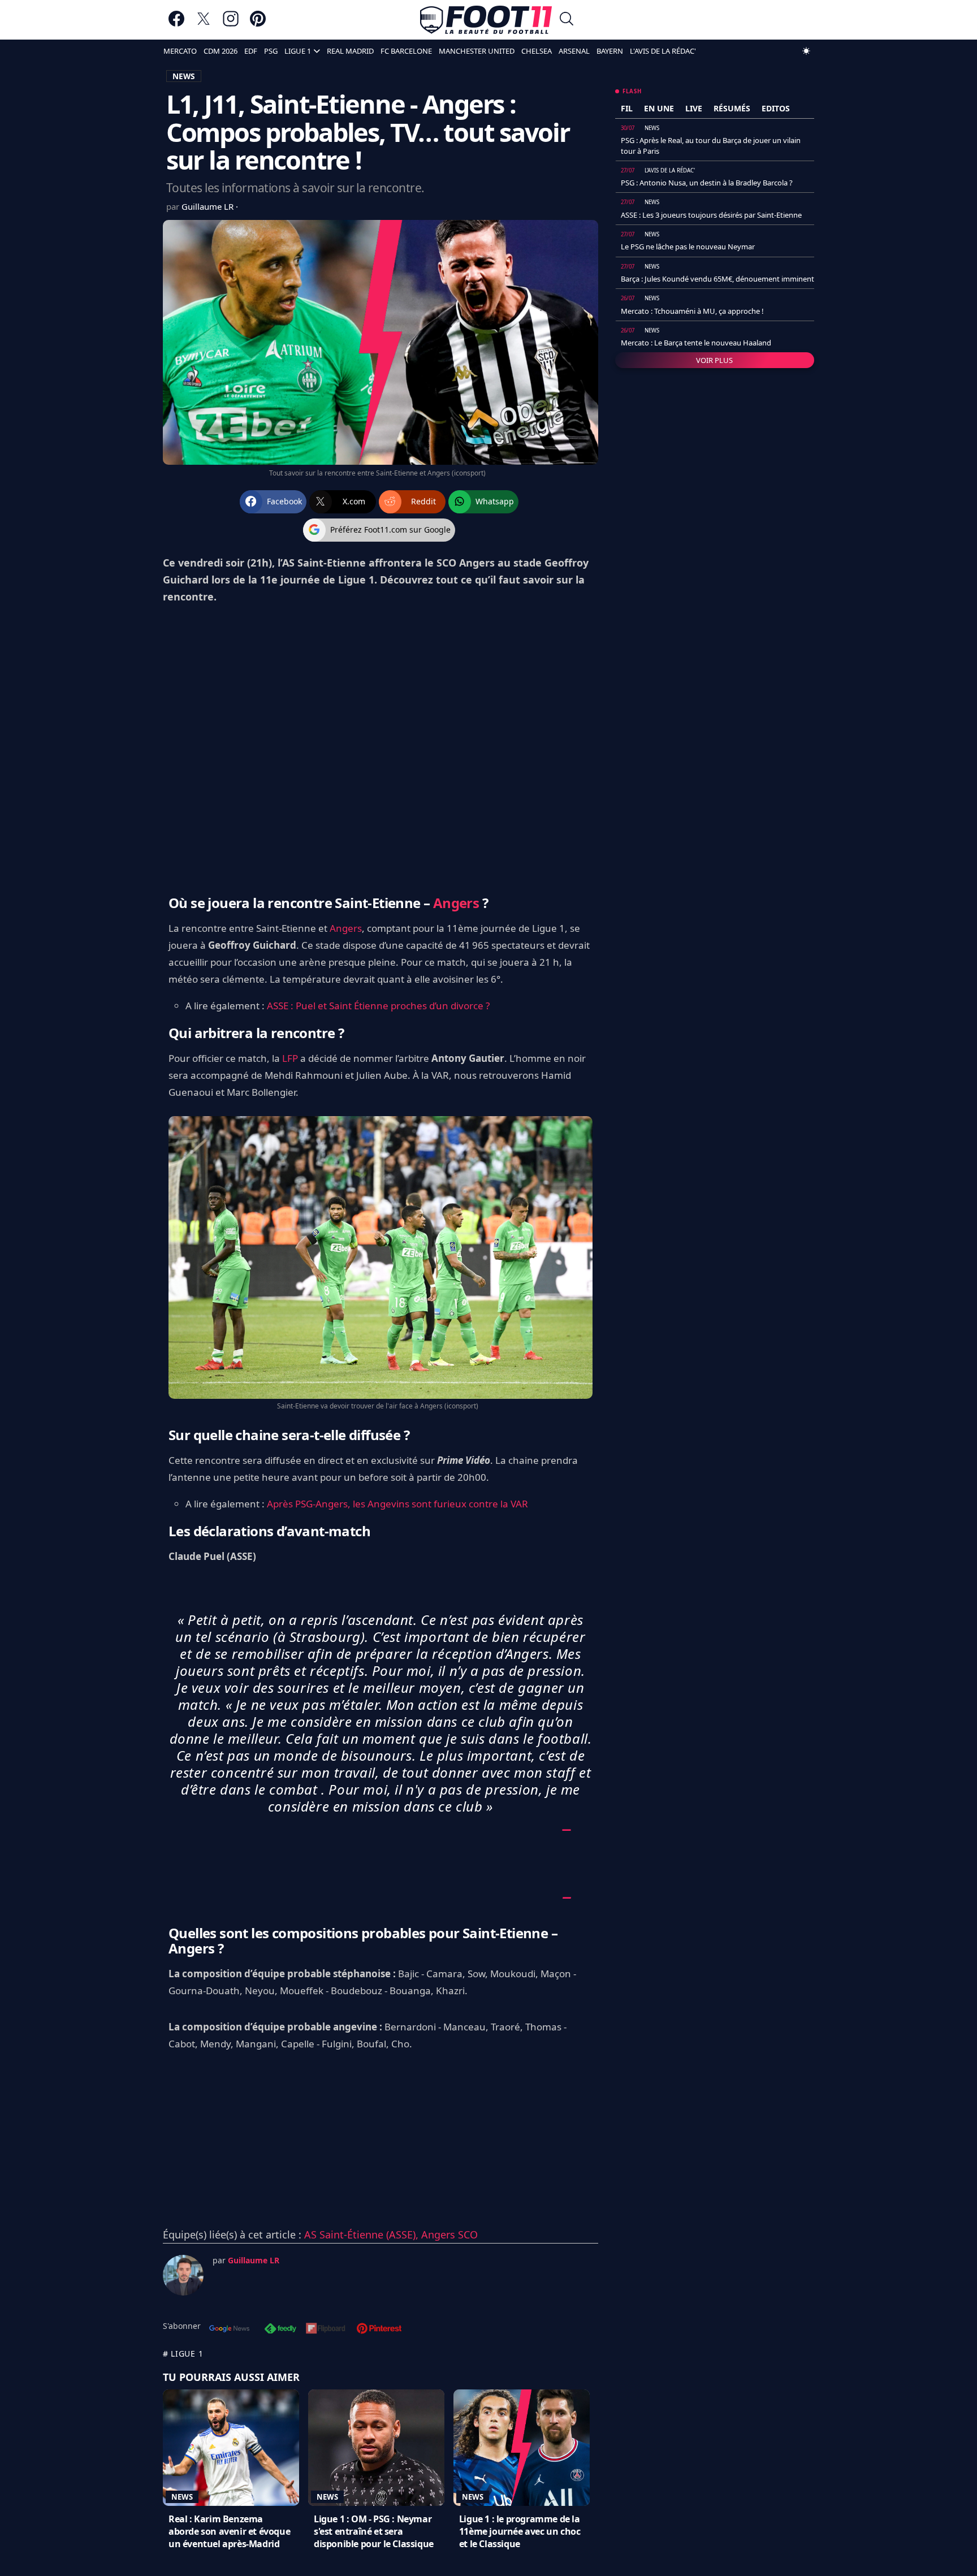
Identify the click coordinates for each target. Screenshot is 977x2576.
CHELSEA (537, 51)
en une (659, 108)
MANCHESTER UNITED (477, 51)
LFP (290, 1058)
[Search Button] (567, 20)
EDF (251, 51)
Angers (456, 903)
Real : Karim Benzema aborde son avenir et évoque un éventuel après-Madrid (229, 2531)
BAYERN (610, 51)
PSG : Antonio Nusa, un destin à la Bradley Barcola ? (707, 183)
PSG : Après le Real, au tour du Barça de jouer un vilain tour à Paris (711, 145)
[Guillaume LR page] (183, 2275)
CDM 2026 (221, 51)
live (694, 108)
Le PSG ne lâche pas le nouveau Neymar (688, 247)
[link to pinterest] (258, 24)
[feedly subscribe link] (280, 2329)
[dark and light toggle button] (806, 51)
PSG (271, 51)
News (182, 2497)
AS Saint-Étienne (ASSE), (363, 2234)
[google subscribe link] (230, 2329)
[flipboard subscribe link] (326, 2329)
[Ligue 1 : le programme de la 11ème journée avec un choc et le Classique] (522, 2448)
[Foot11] (486, 20)
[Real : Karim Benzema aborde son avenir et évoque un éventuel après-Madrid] (231, 2448)
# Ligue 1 (183, 2354)
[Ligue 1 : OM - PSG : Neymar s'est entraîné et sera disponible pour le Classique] (376, 2448)
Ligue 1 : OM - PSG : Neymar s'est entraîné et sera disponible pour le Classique (374, 2531)
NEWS (184, 76)
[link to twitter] (204, 24)
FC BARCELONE (406, 51)
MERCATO (180, 51)
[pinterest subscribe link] (379, 2329)
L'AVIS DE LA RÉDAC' (663, 51)
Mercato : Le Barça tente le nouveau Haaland (696, 343)
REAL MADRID (350, 51)
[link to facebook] (176, 24)
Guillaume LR (209, 206)
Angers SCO (449, 2234)
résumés (732, 108)
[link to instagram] (231, 24)
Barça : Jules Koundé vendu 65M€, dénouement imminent (717, 279)
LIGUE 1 (298, 51)
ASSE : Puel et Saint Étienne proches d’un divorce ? (378, 1006)
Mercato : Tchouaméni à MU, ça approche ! (692, 311)
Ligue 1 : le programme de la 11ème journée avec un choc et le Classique (520, 2531)
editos (776, 108)
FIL (627, 108)
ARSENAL (574, 51)
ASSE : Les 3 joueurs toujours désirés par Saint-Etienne (711, 215)
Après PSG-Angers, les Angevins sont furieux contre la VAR (397, 1504)
